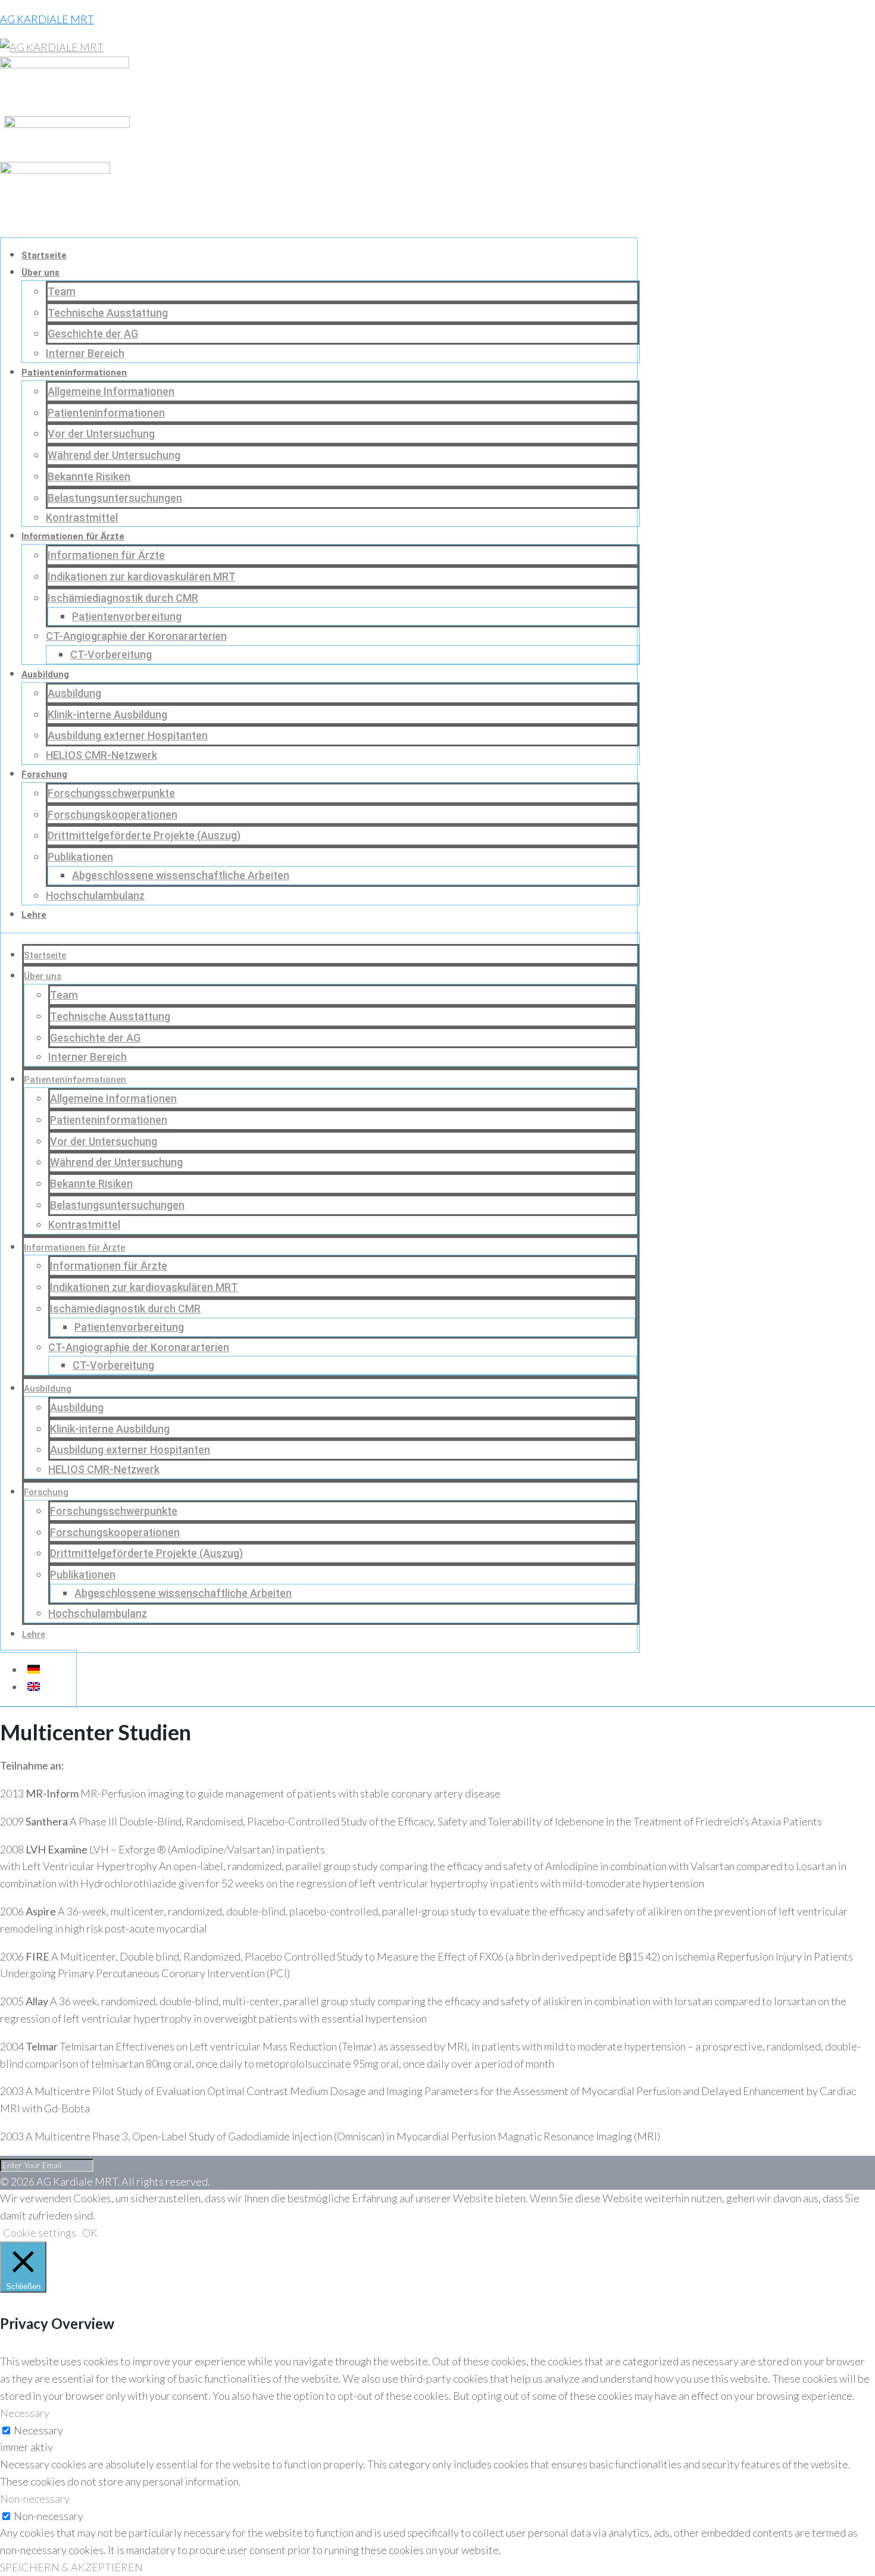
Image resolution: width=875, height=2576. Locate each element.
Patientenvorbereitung (127, 616)
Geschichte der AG (93, 334)
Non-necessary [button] (35, 2499)
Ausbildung (45, 674)
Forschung (44, 774)
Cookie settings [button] (40, 2233)
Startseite (44, 255)
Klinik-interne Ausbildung (107, 715)
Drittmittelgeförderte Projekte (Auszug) (144, 835)
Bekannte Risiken (89, 476)
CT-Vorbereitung (111, 654)
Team (62, 291)
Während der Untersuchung (114, 455)
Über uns (40, 273)
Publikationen (80, 857)
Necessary (38, 2430)
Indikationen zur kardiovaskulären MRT (142, 576)
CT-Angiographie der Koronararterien (136, 636)
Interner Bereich (85, 353)
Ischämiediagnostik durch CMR (123, 598)
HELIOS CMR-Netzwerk (101, 755)
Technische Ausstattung (108, 313)
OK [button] (90, 2233)
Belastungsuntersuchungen (115, 498)
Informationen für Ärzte (73, 536)
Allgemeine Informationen (111, 391)
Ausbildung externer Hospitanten (128, 735)
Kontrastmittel (82, 518)
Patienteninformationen (74, 373)
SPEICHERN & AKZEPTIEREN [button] (71, 2567)
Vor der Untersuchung (101, 434)
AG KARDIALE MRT (47, 19)
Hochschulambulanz (95, 895)
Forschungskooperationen (112, 815)
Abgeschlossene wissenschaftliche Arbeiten (181, 875)
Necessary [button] (25, 2413)
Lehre (34, 915)
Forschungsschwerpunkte (111, 793)
